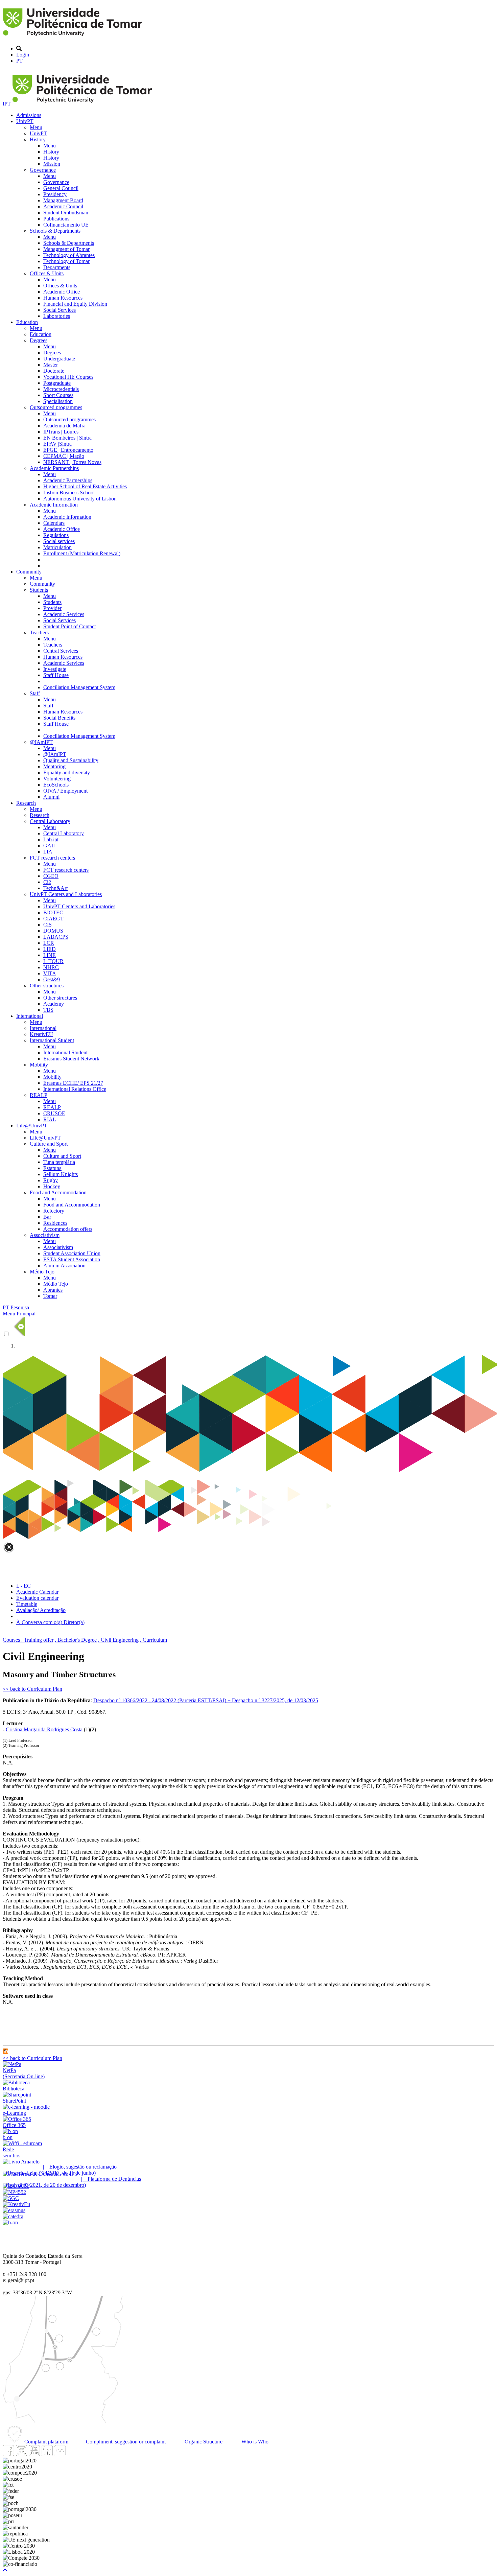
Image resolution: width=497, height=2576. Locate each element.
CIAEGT (53, 919)
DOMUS (53, 931)
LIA (48, 852)
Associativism (45, 1235)
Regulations (56, 535)
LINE (50, 955)
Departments (57, 267)
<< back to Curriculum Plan (32, 1689)
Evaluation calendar (37, 1598)
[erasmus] (14, 2210)
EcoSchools (56, 785)
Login (23, 55)
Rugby (51, 1180)
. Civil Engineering (118, 1640)
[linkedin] (47, 2454)
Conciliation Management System (79, 687)
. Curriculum (153, 1640)
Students (39, 590)
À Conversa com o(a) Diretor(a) (50, 1622)
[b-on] (10, 2222)
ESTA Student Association (72, 1259)
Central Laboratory (50, 821)
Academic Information (54, 505)
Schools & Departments (55, 231)
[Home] (74, 37)
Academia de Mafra (64, 426)
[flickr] (60, 2454)
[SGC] (11, 2198)
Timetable (27, 1604)
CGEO (51, 876)
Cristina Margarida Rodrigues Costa (44, 1729)
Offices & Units (47, 273)
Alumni (51, 797)
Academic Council (63, 206)
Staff (35, 693)
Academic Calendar (37, 1592)
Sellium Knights (61, 1174)
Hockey (52, 1186)
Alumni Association (64, 1266)
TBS (48, 1010)
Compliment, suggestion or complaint (125, 2442)
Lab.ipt (51, 839)
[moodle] (5, 2052)
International (30, 1016)
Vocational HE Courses (68, 377)
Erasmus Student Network (71, 1059)
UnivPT (25, 121)
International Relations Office (75, 1089)
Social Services (60, 310)
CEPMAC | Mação (64, 456)
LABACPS (56, 937)
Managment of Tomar (66, 249)
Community (29, 572)
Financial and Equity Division (75, 304)
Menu (36, 127)
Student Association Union (72, 1253)
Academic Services (64, 614)
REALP (39, 1095)
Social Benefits (59, 718)
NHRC (51, 967)
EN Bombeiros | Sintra (67, 438)
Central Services (61, 651)
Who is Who (254, 2442)
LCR (49, 943)
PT (19, 61)
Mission (52, 164)
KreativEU (41, 1034)
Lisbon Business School (69, 493)
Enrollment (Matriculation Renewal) (82, 553)
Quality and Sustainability (71, 760)
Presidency (55, 194)
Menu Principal (19, 1314)
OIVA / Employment (65, 791)
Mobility (39, 1065)
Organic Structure (203, 2442)
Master (51, 365)
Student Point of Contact (69, 626)
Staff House (56, 675)
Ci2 (47, 882)
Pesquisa (20, 1307)
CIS (48, 925)
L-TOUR (53, 961)
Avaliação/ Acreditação (41, 1610)
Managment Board (63, 200)
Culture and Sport (49, 1144)
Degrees (39, 340)
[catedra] (13, 2216)
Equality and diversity (67, 772)
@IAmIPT (41, 742)
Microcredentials (61, 389)
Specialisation (58, 401)
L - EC (23, 1586)
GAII (49, 846)
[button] (5, 2570)
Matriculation (57, 547)
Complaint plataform (46, 2442)
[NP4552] (14, 2192)
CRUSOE (54, 1113)
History (38, 139)
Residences (55, 1223)
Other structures (47, 986)
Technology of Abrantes (69, 255)
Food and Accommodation (58, 1192)
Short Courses (58, 395)
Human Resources (63, 298)
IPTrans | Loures (61, 432)
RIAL (50, 1119)
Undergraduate (59, 359)
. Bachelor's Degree (76, 1640)
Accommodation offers (68, 1229)
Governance (43, 170)
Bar (47, 1217)
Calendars (54, 523)
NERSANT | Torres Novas (72, 462)
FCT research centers (52, 858)
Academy (54, 1004)
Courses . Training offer (28, 1640)
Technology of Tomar (66, 261)
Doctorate (54, 371)
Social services (59, 541)
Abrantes (53, 1290)
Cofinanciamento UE (66, 225)
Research (26, 803)
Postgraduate (57, 383)
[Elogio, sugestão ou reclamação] (21, 2162)
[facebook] (8, 2454)
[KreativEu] (16, 2204)
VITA (50, 973)
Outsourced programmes (56, 407)
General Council (61, 188)
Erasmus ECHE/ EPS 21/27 (73, 1083)
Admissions (29, 115)
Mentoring (54, 766)
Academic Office (62, 292)
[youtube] (34, 2454)
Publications (56, 219)
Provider (52, 608)
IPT (7, 104)
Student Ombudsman (66, 213)
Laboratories (57, 316)
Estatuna (52, 1168)
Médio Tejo (42, 1272)
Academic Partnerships (54, 468)
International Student (52, 1040)
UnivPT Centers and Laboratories (66, 894)
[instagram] (21, 2454)
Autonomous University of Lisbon (80, 499)
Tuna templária (59, 1162)
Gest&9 (52, 979)
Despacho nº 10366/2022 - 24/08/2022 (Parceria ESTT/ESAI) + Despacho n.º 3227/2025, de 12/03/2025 (206, 1700)
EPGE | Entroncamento (68, 450)
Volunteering (57, 779)
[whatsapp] (73, 2454)
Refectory (54, 1211)
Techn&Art (55, 888)
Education (27, 322)
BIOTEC (53, 912)
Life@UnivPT (32, 1126)
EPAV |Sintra (57, 444)
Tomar (50, 1296)
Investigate (55, 669)
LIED (50, 949)
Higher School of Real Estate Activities (85, 486)
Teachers (39, 633)
